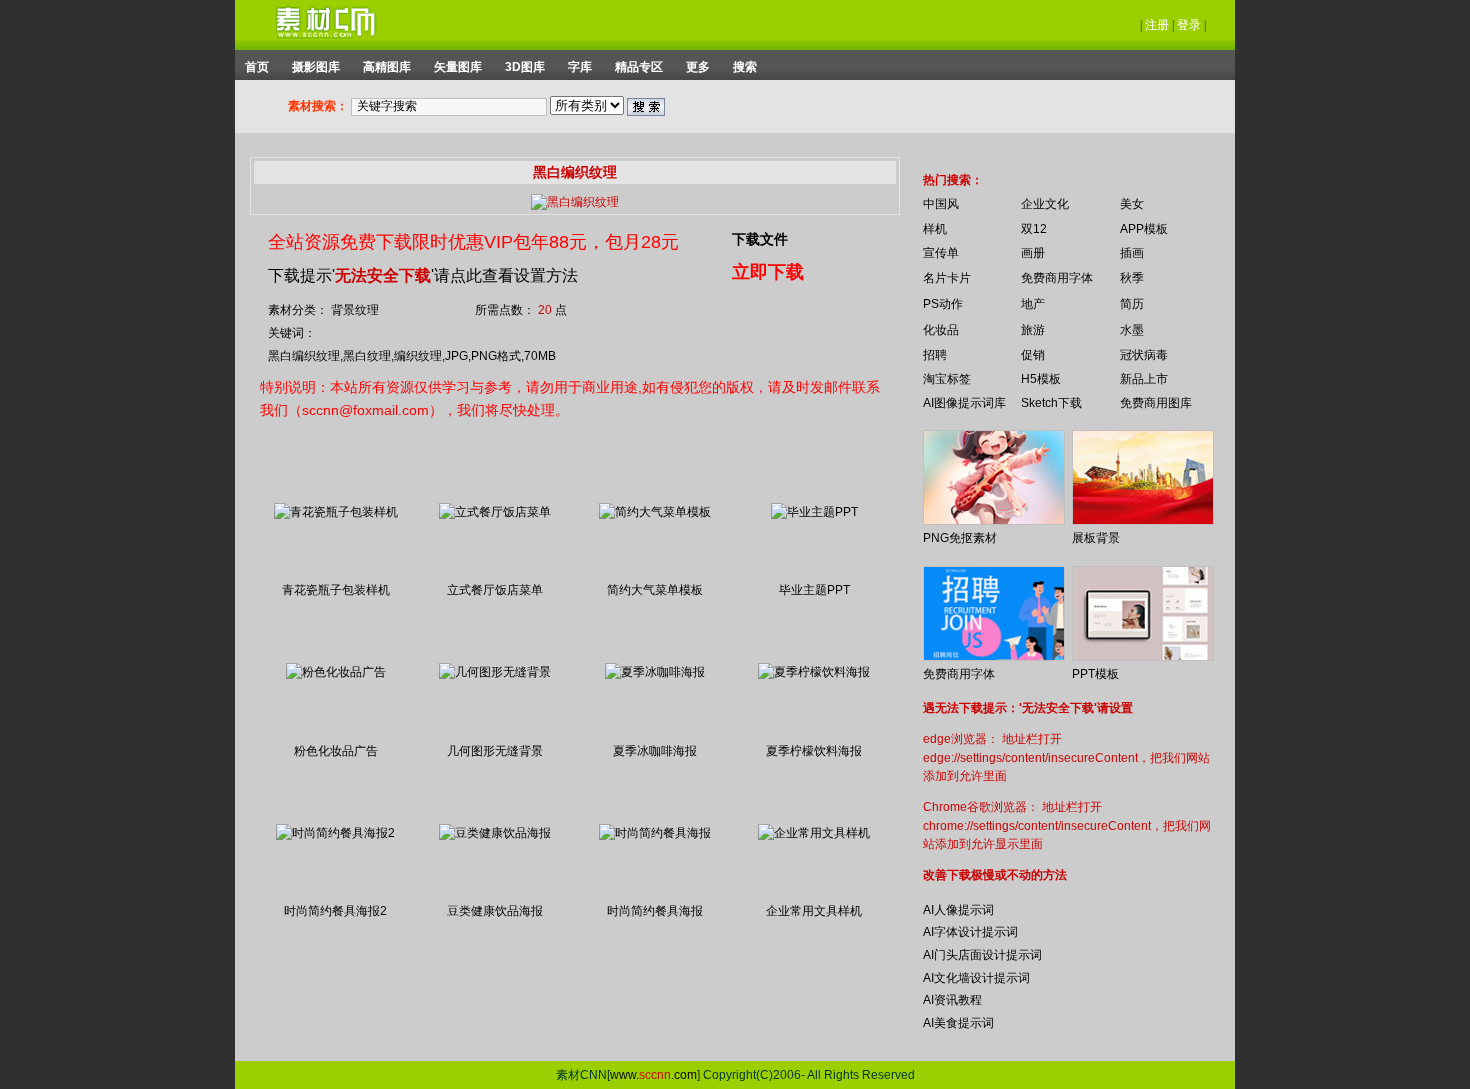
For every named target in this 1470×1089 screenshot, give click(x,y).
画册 (1033, 253)
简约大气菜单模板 (655, 590)
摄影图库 (316, 67)
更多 (698, 67)
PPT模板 (1095, 674)
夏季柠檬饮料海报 (814, 751)
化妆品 (941, 330)
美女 (1132, 204)
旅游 (1033, 330)
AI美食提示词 (958, 1023)
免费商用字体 (1057, 278)
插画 (1132, 253)
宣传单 (941, 253)
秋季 (1132, 278)
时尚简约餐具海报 (655, 911)
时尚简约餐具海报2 (335, 911)
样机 (935, 229)
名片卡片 (947, 278)
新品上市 (1144, 379)
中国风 (941, 204)
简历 (1132, 304)
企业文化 (1045, 204)
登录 (1189, 25)
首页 (257, 67)
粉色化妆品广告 (336, 751)
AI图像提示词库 (964, 403)
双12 (1034, 229)
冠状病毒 (1144, 355)
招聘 (935, 355)
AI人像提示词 (958, 910)
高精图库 (387, 67)
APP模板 (1144, 229)
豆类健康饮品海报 (495, 911)
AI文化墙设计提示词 (976, 978)
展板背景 (1096, 538)
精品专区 (639, 67)
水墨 (1132, 330)
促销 (1033, 355)
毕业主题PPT (814, 590)
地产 (1033, 304)
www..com (653, 1075)
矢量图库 (458, 67)
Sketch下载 (1051, 403)
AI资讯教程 (952, 1000)
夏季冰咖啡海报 (655, 751)
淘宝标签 (947, 379)
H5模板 (1041, 379)
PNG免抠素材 (960, 538)
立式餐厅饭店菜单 (495, 590)
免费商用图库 (1156, 403)
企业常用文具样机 (814, 911)
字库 (580, 67)
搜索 (745, 67)
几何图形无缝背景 (495, 751)
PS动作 (943, 304)
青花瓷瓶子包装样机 (336, 590)
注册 (1157, 25)
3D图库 (525, 67)
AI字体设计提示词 (970, 932)
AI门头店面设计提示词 (982, 955)
